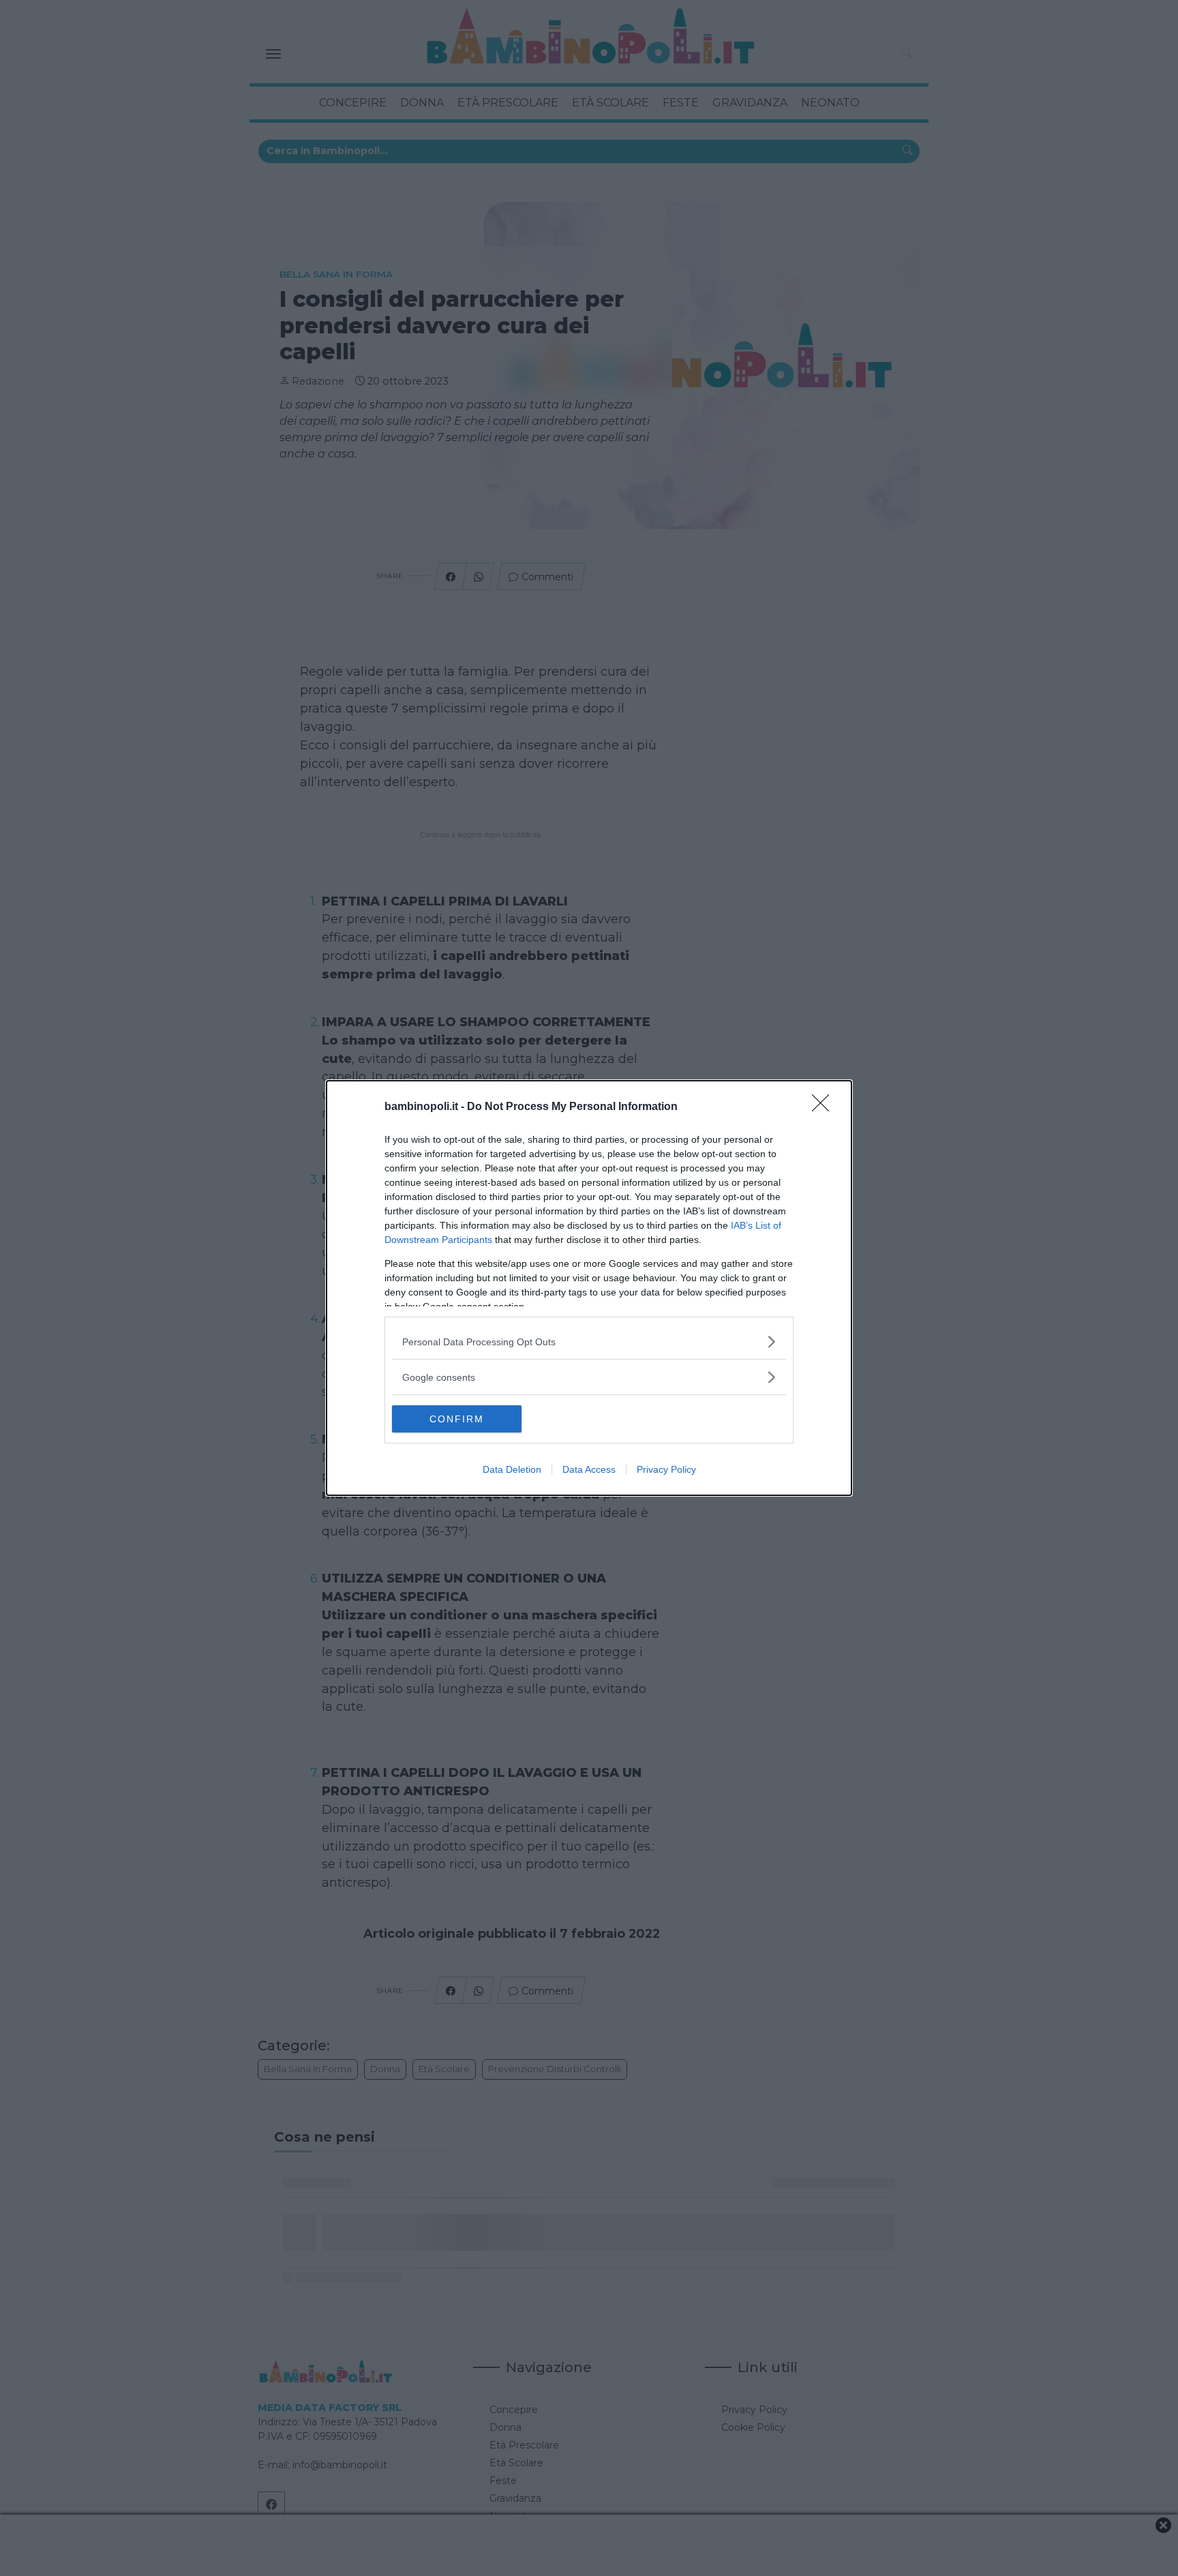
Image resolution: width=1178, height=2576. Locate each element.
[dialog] (589, 1288)
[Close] (825, 1107)
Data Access (589, 1469)
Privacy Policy (666, 1469)
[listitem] (589, 1342)
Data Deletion (512, 1469)
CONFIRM (457, 1419)
